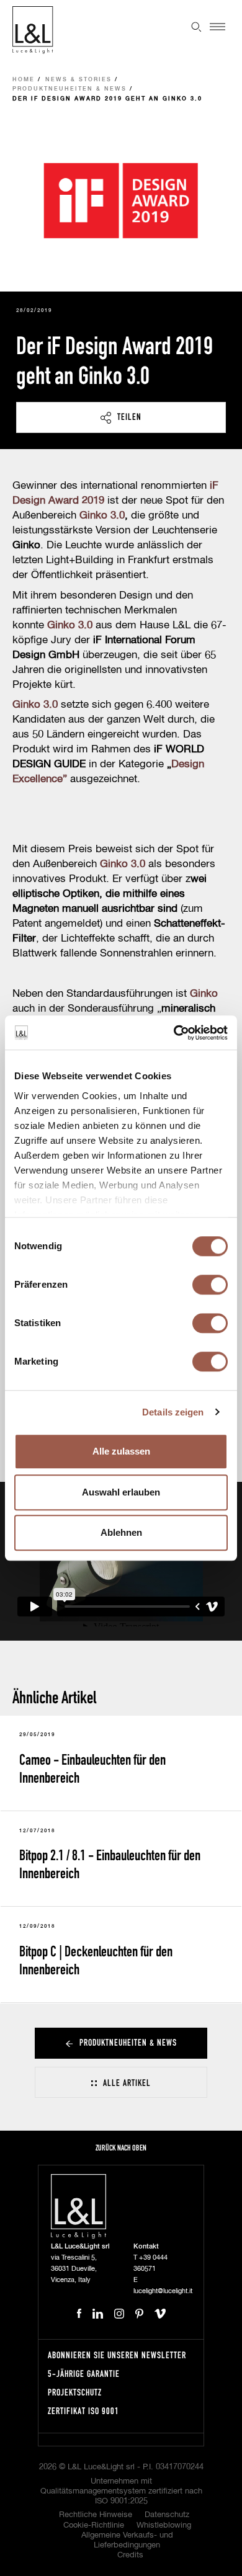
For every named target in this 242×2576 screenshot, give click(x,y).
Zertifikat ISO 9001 (83, 2411)
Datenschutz (167, 2515)
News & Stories (78, 80)
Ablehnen (121, 1532)
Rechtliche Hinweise (96, 2515)
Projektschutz (75, 2392)
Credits (130, 2555)
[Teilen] (121, 417)
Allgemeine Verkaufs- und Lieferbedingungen (127, 2540)
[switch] (210, 1285)
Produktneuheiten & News (69, 89)
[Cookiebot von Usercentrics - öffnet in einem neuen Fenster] (174, 1033)
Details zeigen (173, 1412)
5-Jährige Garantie (84, 2373)
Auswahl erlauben (121, 1492)
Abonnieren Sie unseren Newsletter (117, 2355)
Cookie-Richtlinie (94, 2525)
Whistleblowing (164, 2525)
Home (24, 80)
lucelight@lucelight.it (163, 2291)
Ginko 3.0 (70, 626)
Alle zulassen (121, 1451)
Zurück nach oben (121, 2148)
